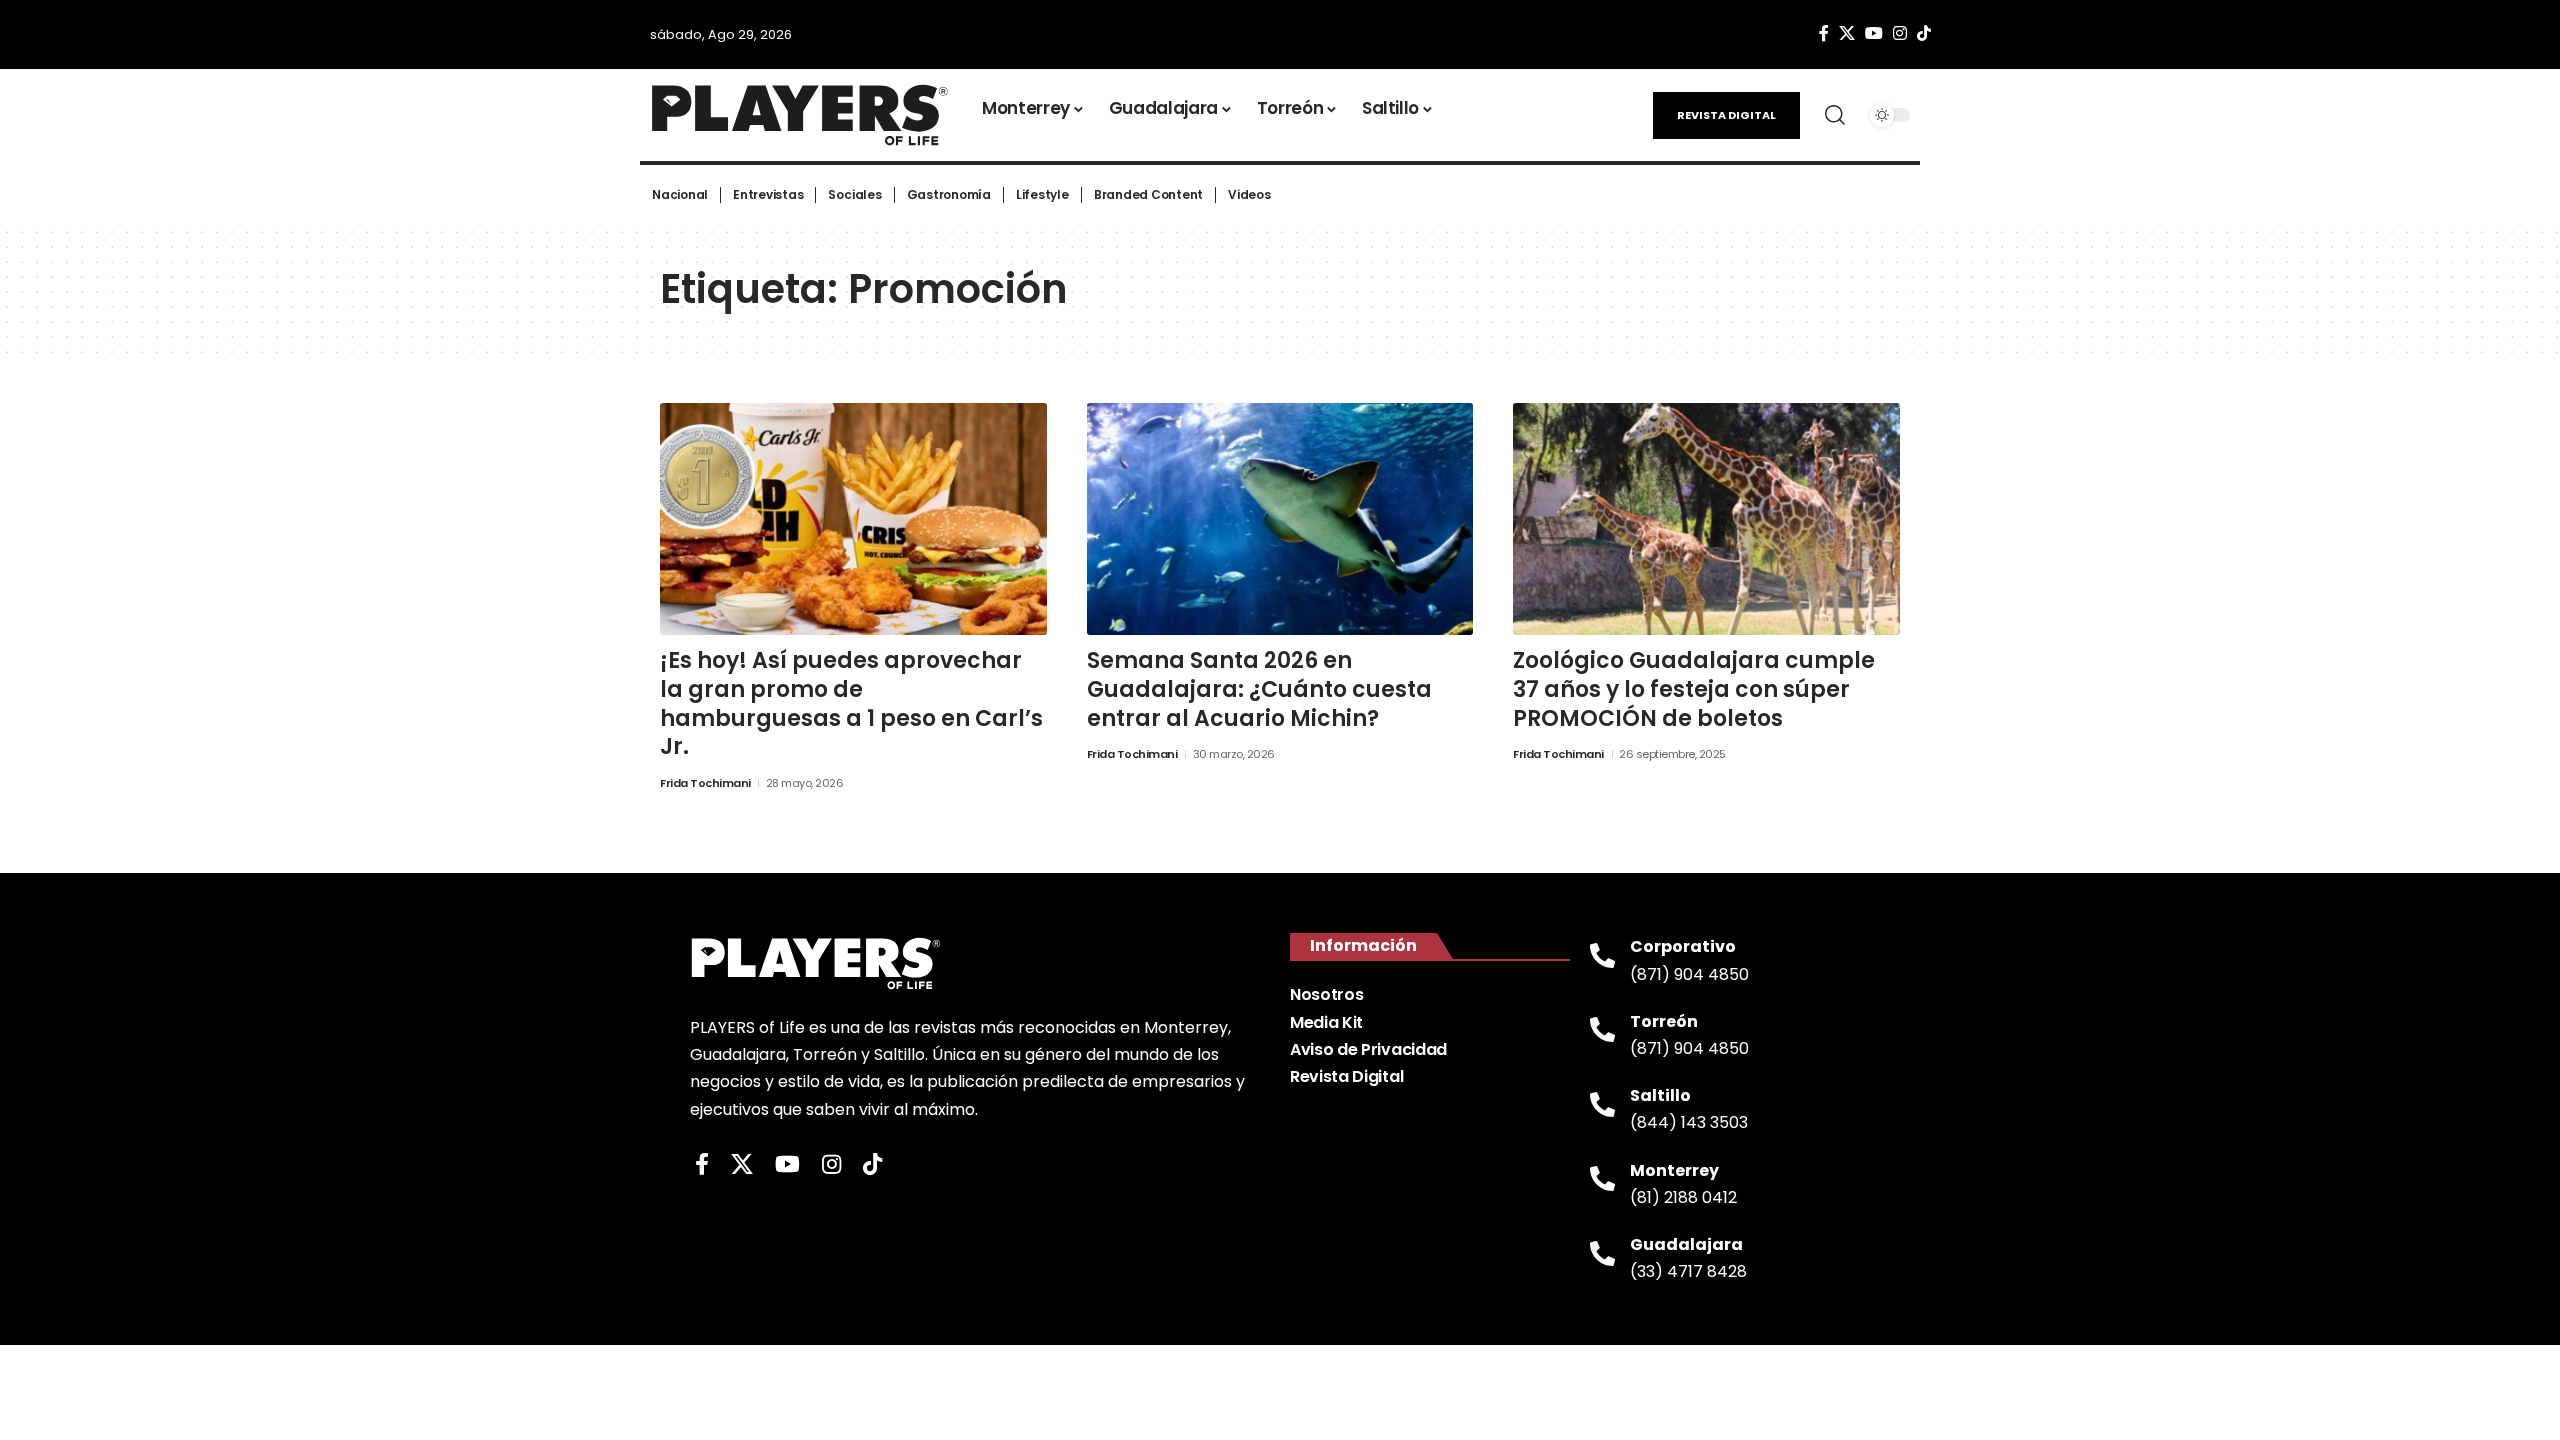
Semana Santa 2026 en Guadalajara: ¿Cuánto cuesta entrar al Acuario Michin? (1259, 689)
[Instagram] (1900, 33)
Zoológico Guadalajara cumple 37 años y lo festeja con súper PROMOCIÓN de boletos (1694, 689)
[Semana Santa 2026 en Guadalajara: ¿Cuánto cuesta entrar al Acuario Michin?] (1280, 519)
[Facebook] (1824, 33)
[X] (1847, 33)
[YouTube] (1874, 33)
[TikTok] (1924, 33)
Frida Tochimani (705, 783)
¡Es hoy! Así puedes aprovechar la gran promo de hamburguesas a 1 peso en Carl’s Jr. (851, 703)
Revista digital (1726, 115)
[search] (1835, 115)
